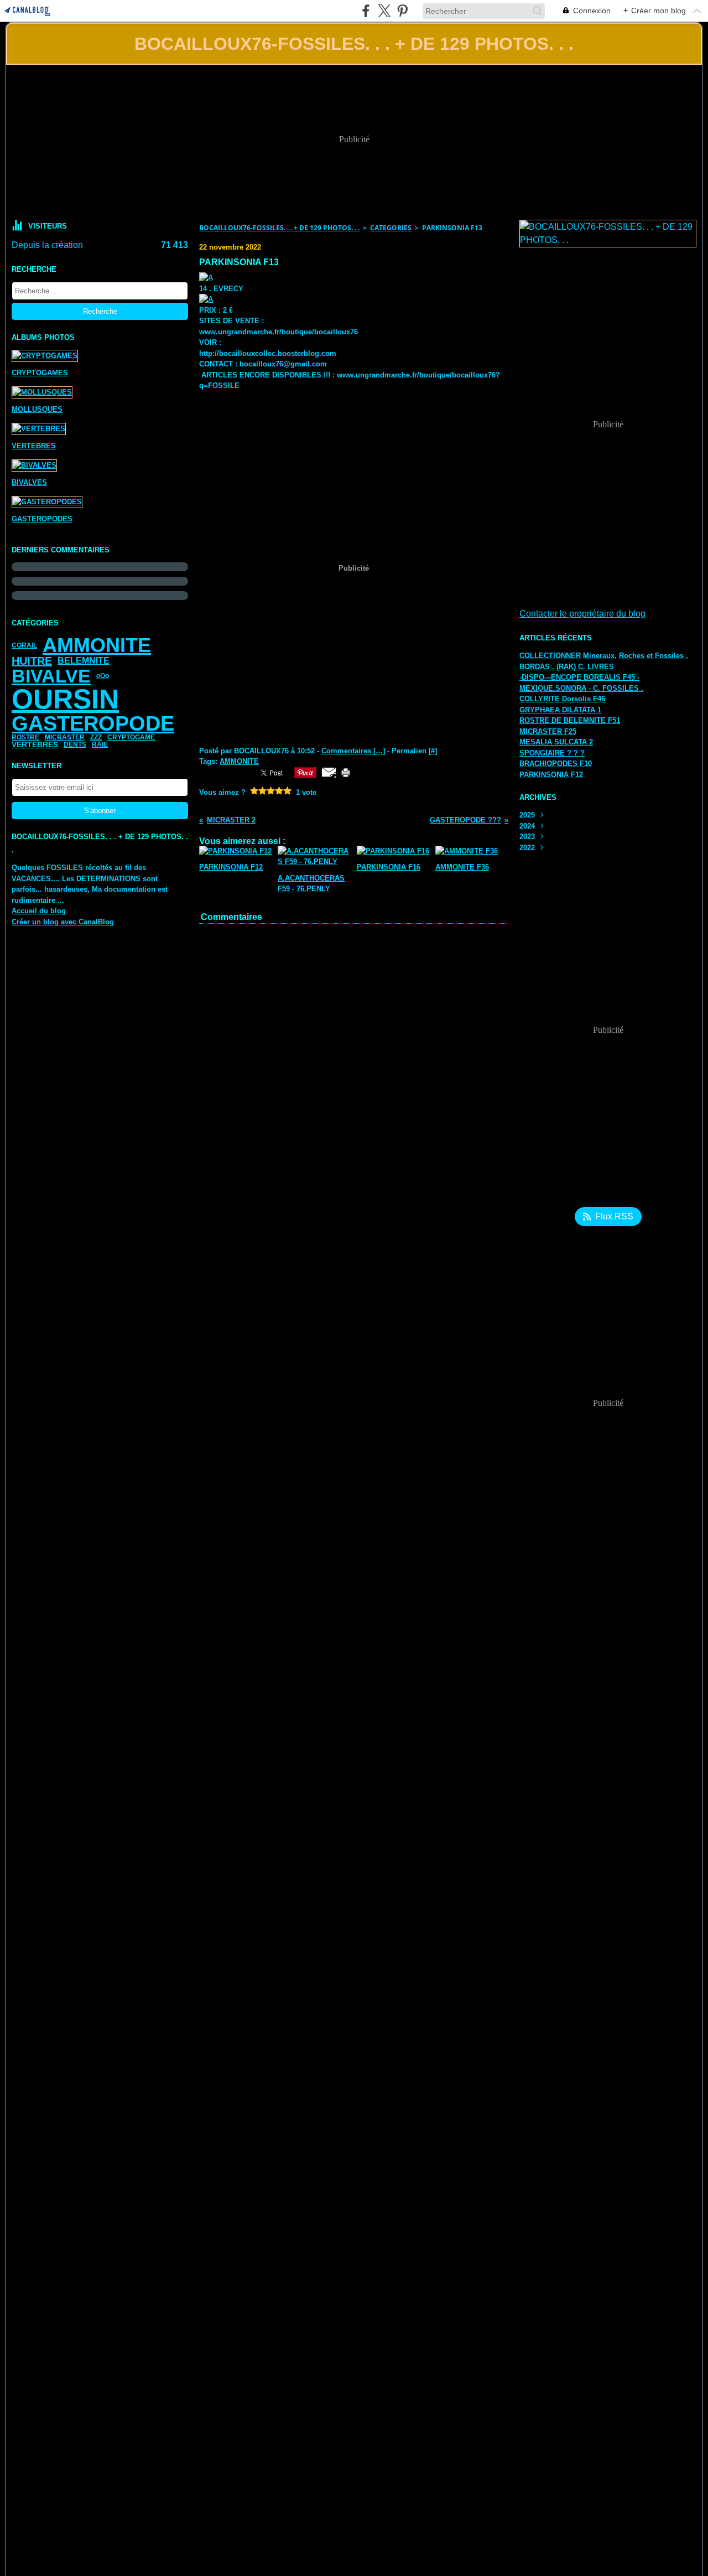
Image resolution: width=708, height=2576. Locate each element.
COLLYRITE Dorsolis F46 (562, 699)
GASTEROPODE (93, 723)
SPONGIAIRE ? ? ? (552, 753)
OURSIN (65, 699)
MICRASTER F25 (548, 731)
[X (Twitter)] (384, 11)
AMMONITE (97, 645)
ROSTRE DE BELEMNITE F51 (570, 720)
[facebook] (366, 11)
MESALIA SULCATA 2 (556, 742)
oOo (103, 676)
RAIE (100, 744)
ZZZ (96, 737)
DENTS (75, 744)
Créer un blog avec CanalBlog (63, 922)
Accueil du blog (39, 911)
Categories (391, 228)
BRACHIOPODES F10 (556, 764)
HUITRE (32, 661)
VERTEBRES (35, 744)
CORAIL (24, 645)
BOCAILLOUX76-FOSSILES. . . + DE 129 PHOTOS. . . (279, 228)
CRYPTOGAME (131, 737)
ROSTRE (25, 737)
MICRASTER (65, 737)
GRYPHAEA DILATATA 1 (560, 710)
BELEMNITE (84, 661)
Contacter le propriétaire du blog (582, 614)
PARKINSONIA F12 (551, 775)
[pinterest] (402, 11)
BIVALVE (51, 676)
